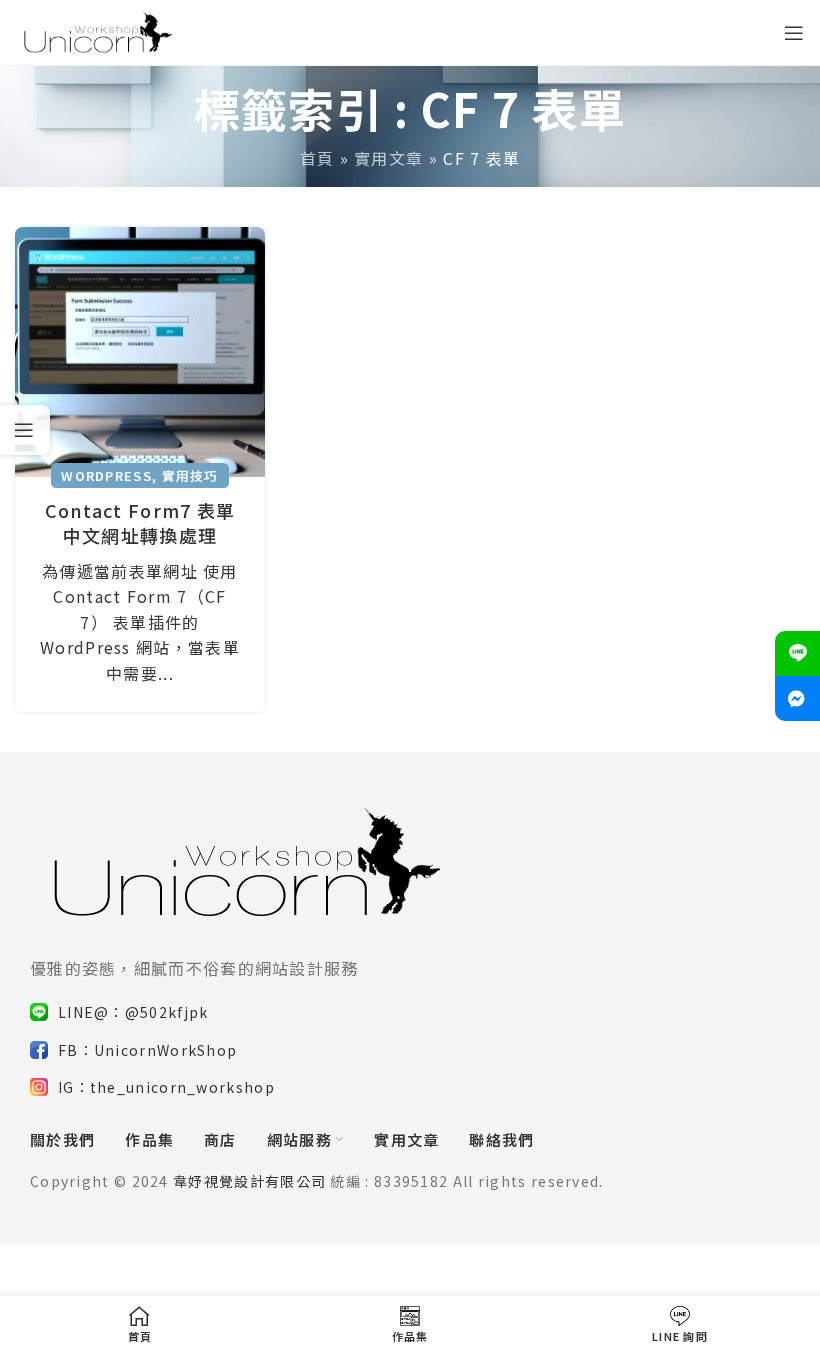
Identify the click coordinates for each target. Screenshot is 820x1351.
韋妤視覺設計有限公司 (249, 1181)
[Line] (797, 653)
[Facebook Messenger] (797, 698)
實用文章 (388, 158)
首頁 (317, 158)
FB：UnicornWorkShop (147, 1050)
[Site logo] (96, 30)
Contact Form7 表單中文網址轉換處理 (140, 522)
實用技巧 (190, 475)
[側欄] (25, 430)
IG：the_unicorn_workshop (166, 1087)
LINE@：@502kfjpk (133, 1012)
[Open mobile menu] (794, 33)
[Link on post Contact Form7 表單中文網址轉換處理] (140, 352)
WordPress (106, 475)
